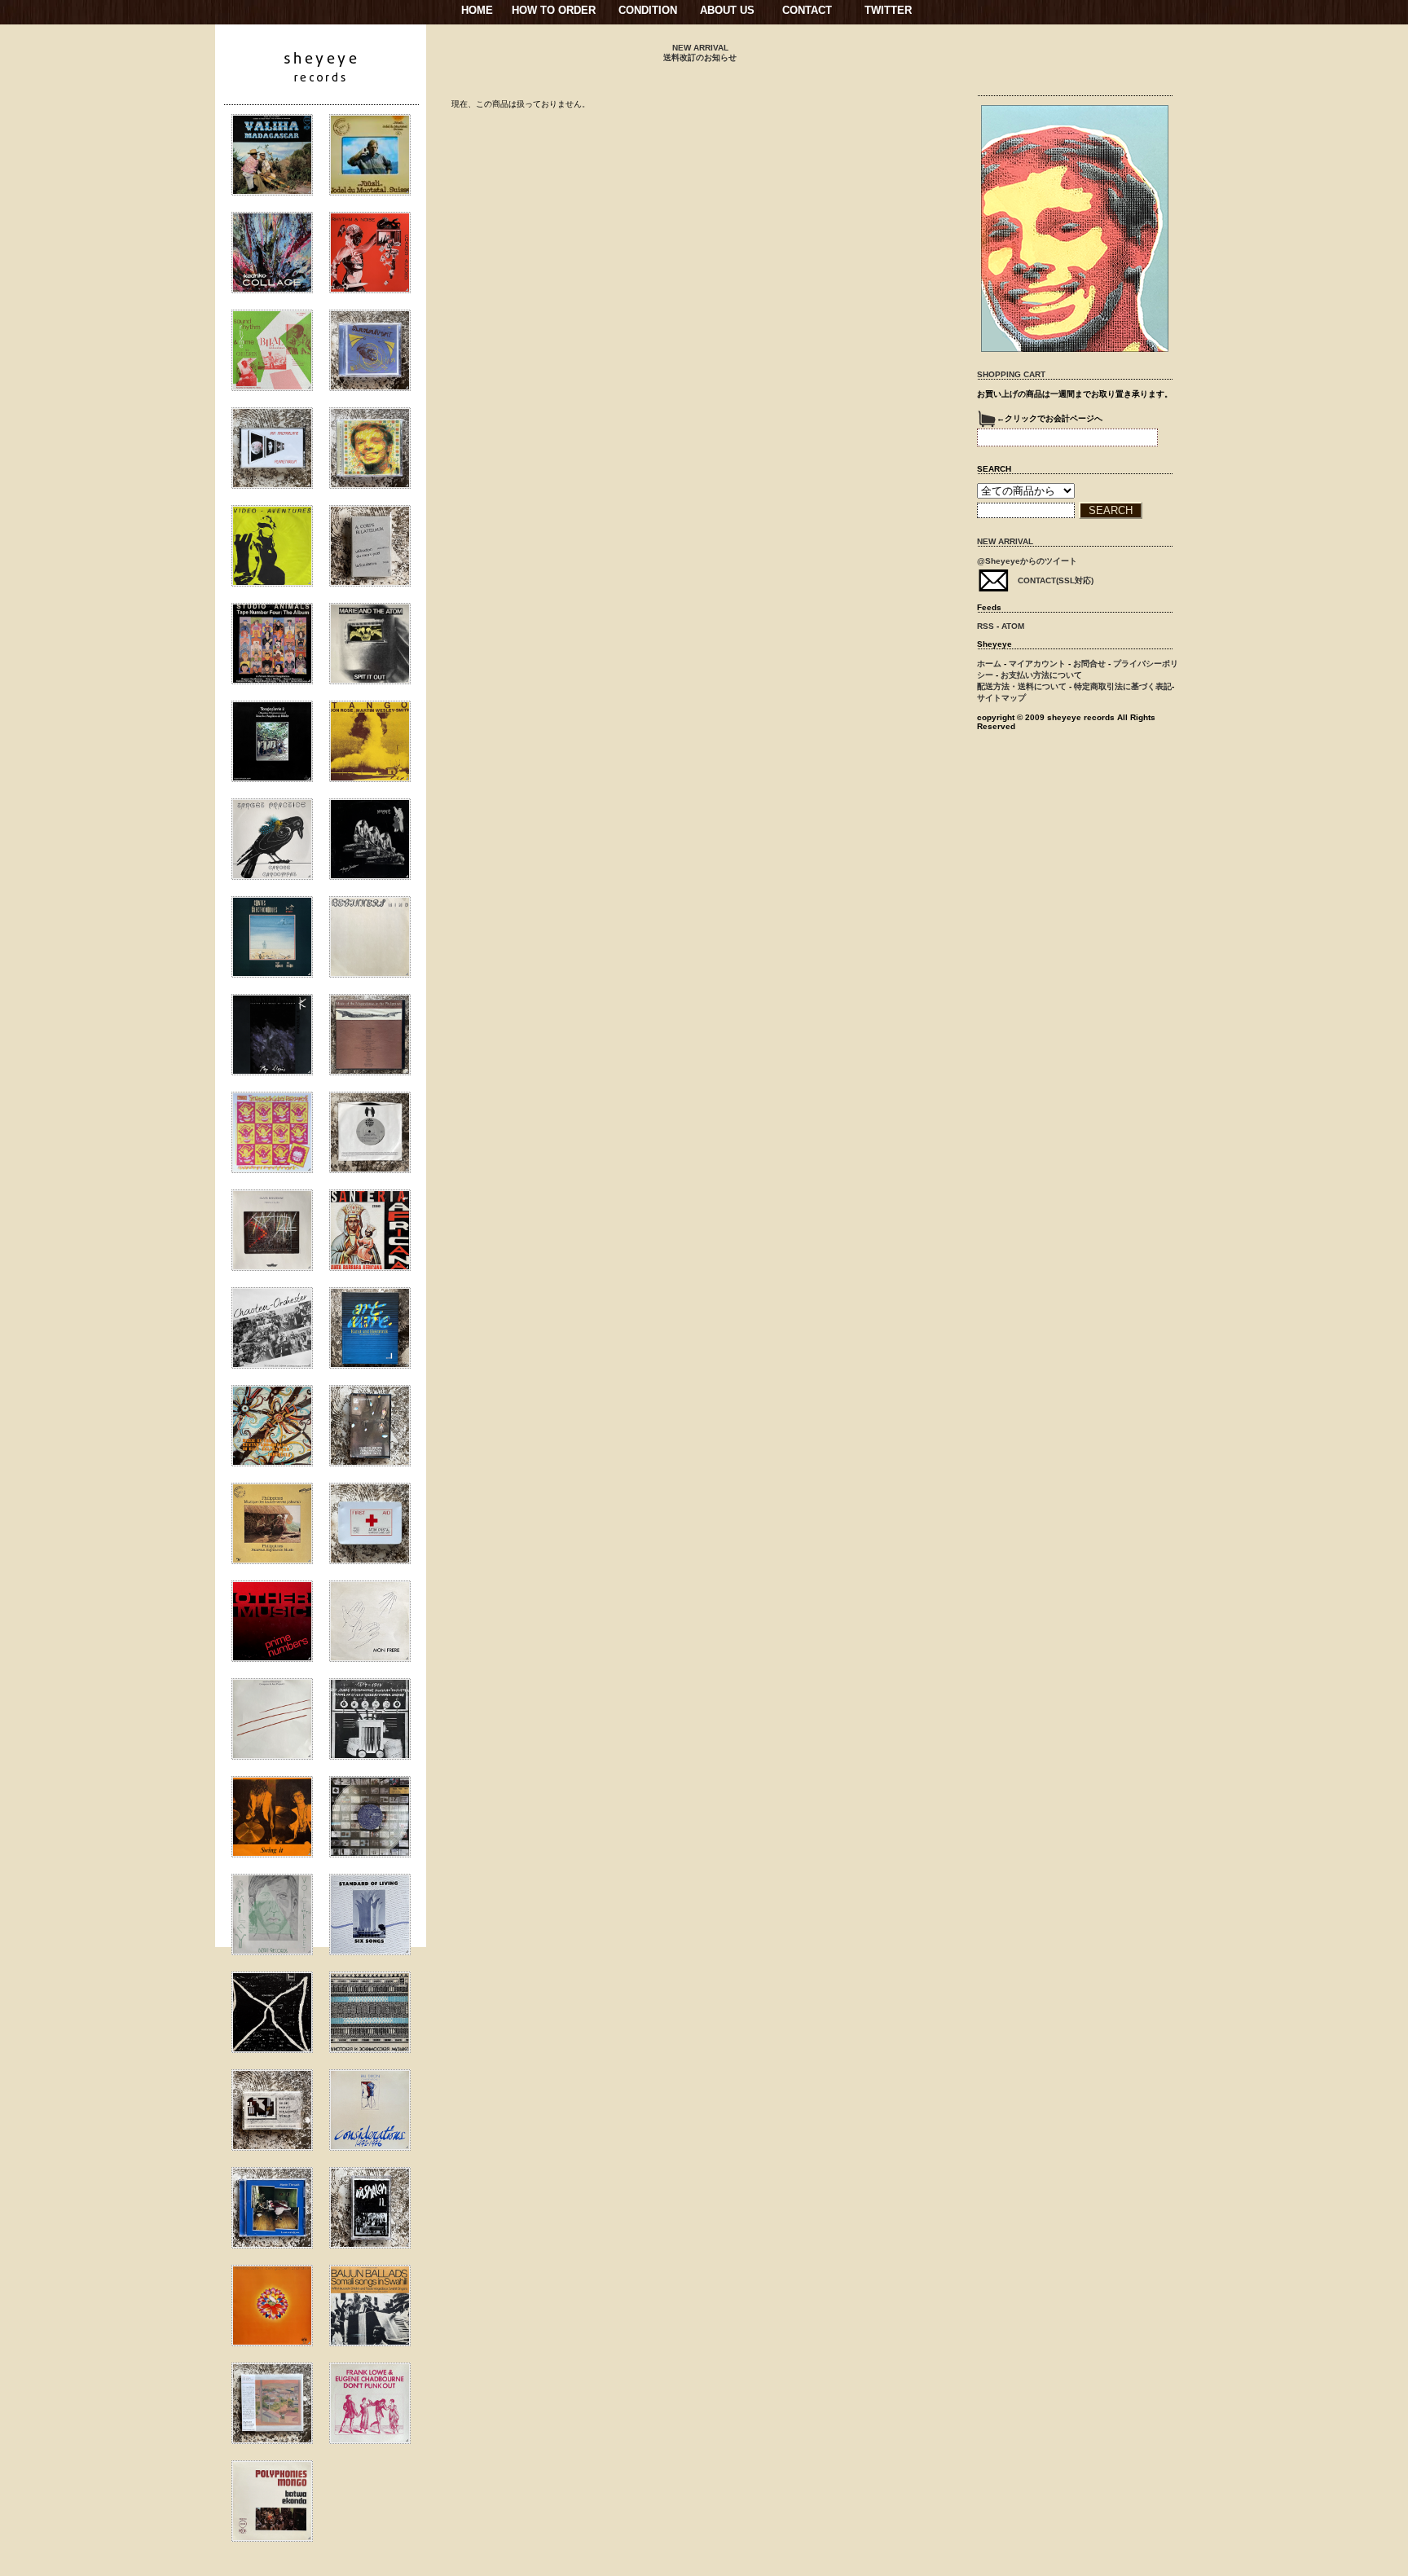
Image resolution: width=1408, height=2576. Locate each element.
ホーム (989, 664)
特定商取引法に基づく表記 (1123, 686)
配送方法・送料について (1022, 686)
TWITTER (888, 10)
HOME (477, 10)
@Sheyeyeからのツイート (1027, 561)
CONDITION (648, 10)
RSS (986, 626)
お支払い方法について (1041, 675)
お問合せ (1089, 664)
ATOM (1013, 626)
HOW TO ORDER (554, 10)
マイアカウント (1037, 664)
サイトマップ (1001, 698)
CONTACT (807, 10)
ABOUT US (727, 10)
